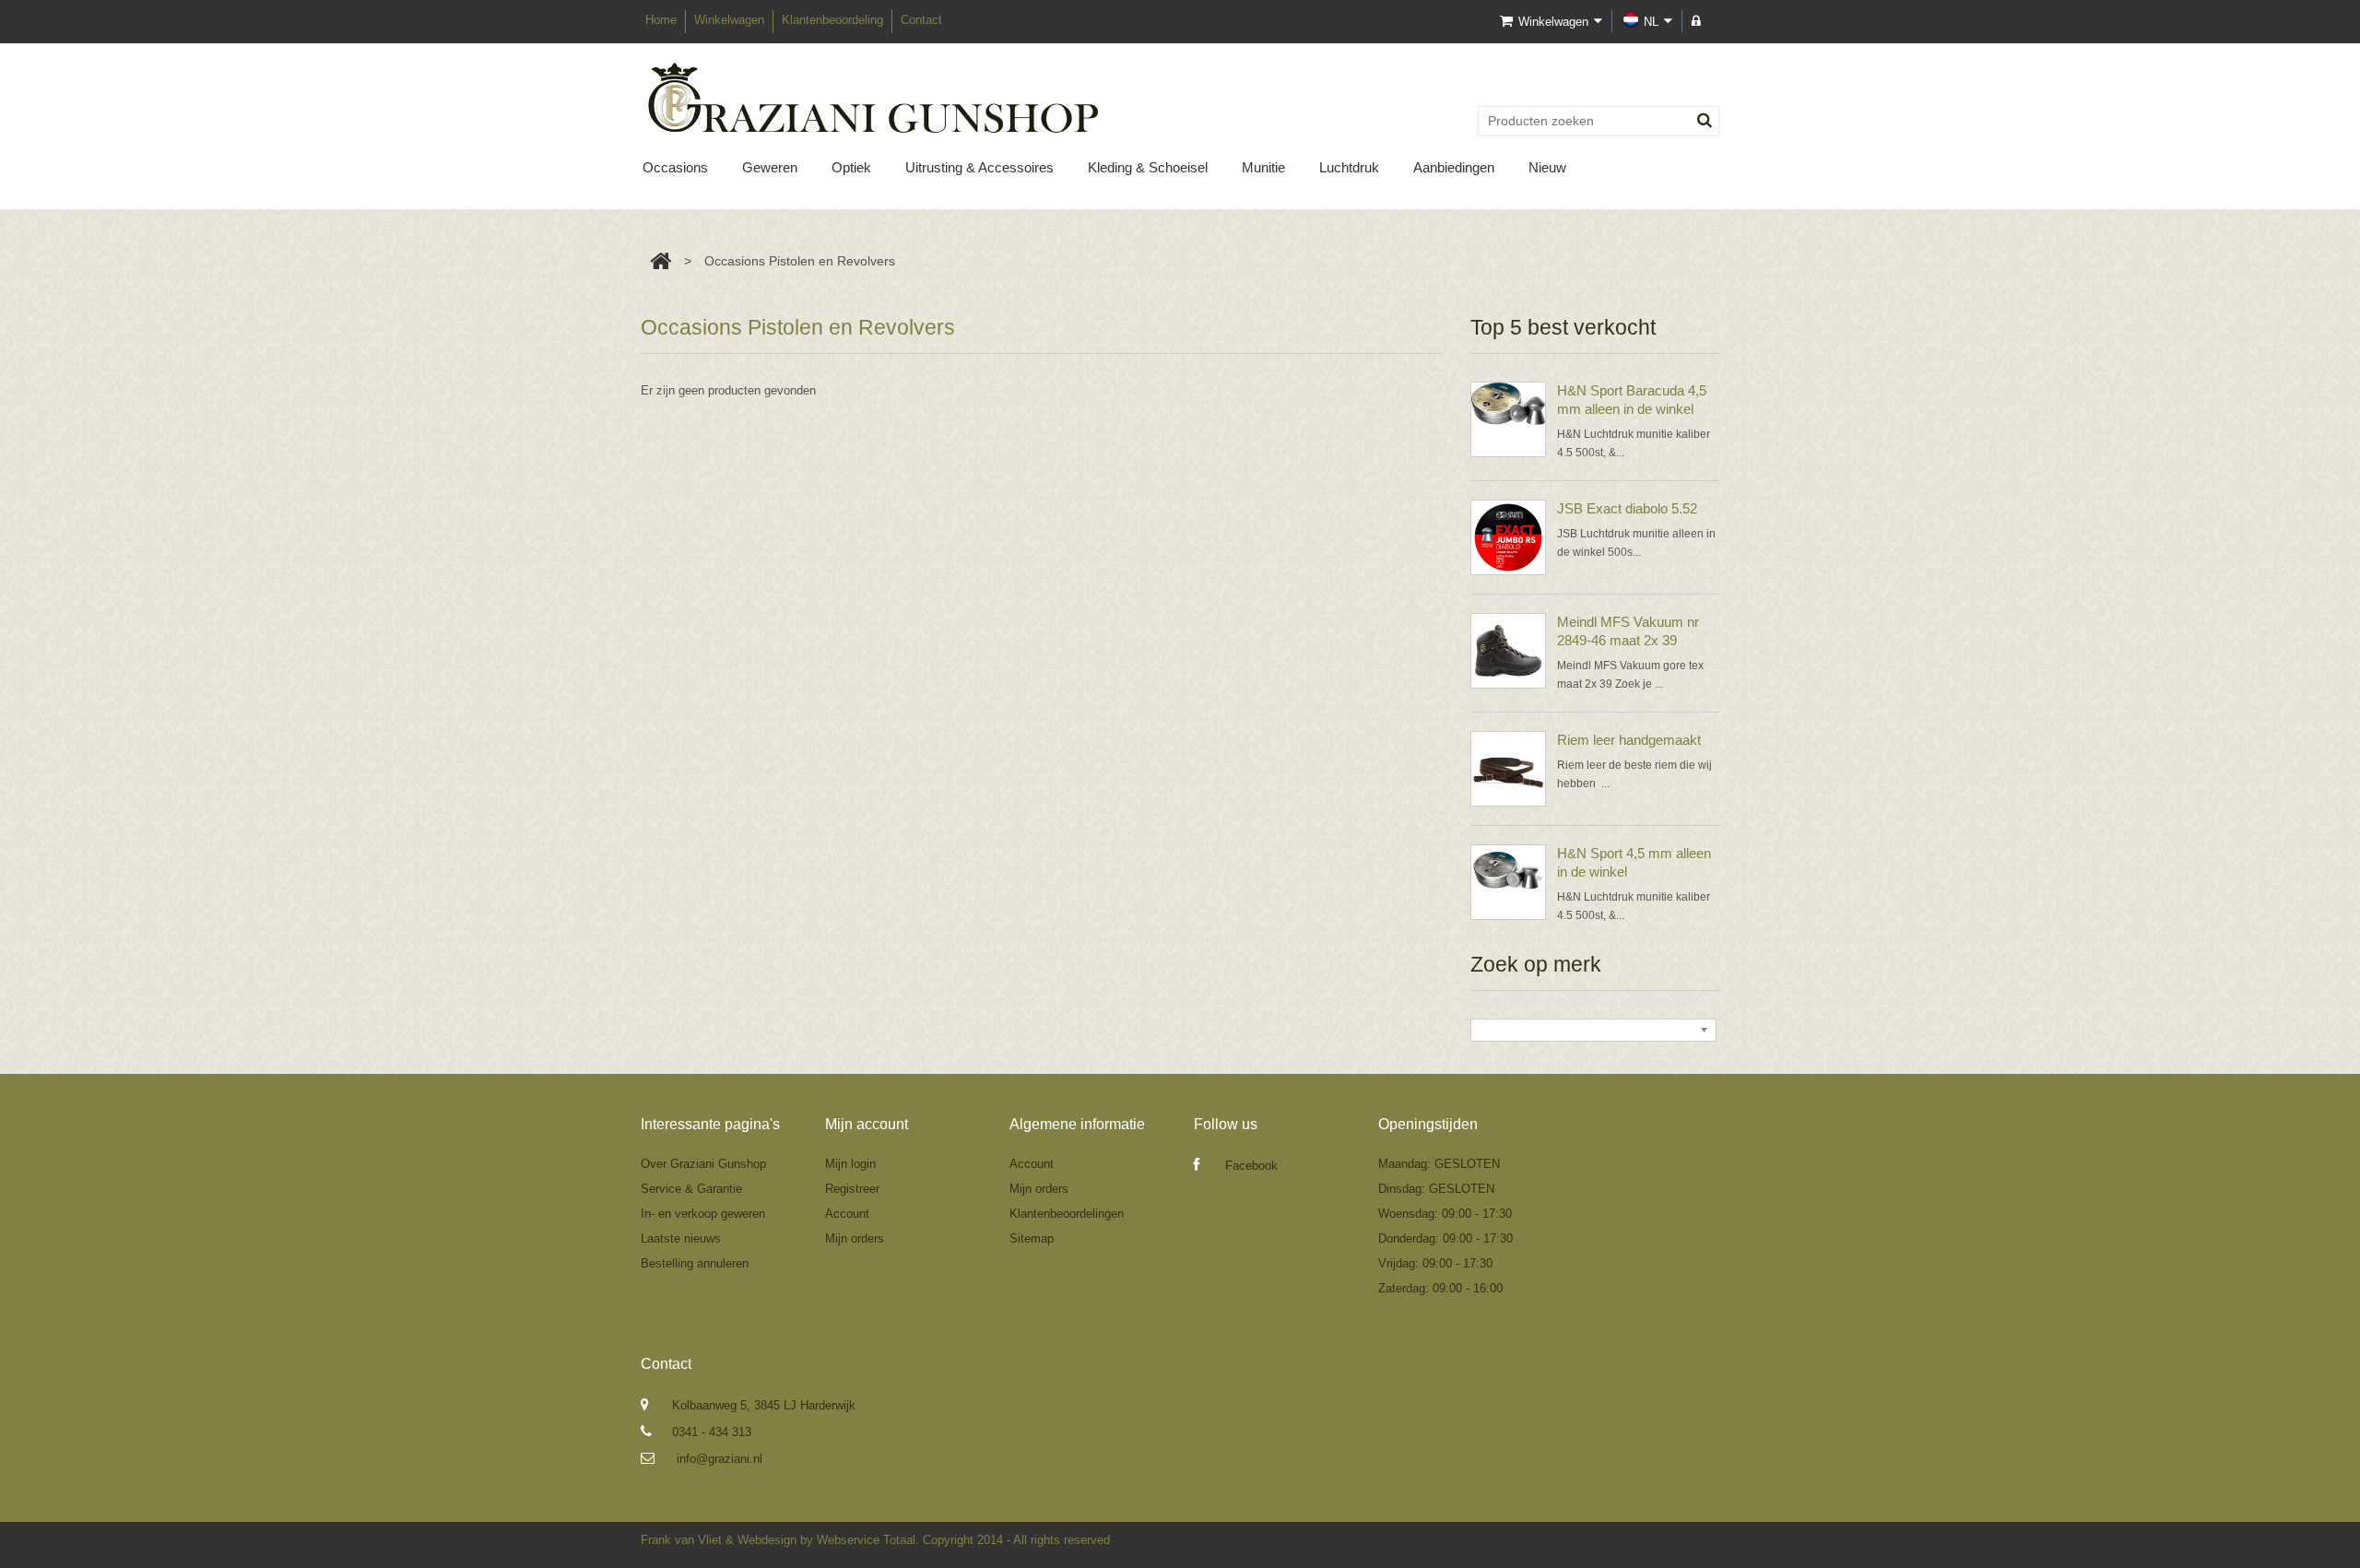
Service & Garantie (691, 1189)
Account (847, 1214)
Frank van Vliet (681, 1540)
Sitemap (1032, 1238)
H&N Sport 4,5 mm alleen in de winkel (1634, 862)
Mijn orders (855, 1238)
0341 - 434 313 (712, 1432)
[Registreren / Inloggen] (1696, 21)
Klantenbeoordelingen (1067, 1214)
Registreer (852, 1189)
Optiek (851, 167)
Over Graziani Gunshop (703, 1164)
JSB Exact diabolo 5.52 (1627, 508)
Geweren (770, 167)
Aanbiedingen (1454, 167)
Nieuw (1547, 167)
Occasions (675, 167)
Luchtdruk (1349, 167)
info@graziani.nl (720, 1459)
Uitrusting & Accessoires (979, 167)
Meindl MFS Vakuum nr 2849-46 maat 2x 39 (1628, 631)
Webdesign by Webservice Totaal (826, 1540)
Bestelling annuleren (695, 1263)
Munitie (1263, 167)
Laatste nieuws (681, 1238)
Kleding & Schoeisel (1148, 167)
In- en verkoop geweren (703, 1214)
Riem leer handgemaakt (1629, 740)
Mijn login (850, 1164)
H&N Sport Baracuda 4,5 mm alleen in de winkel (1632, 400)
